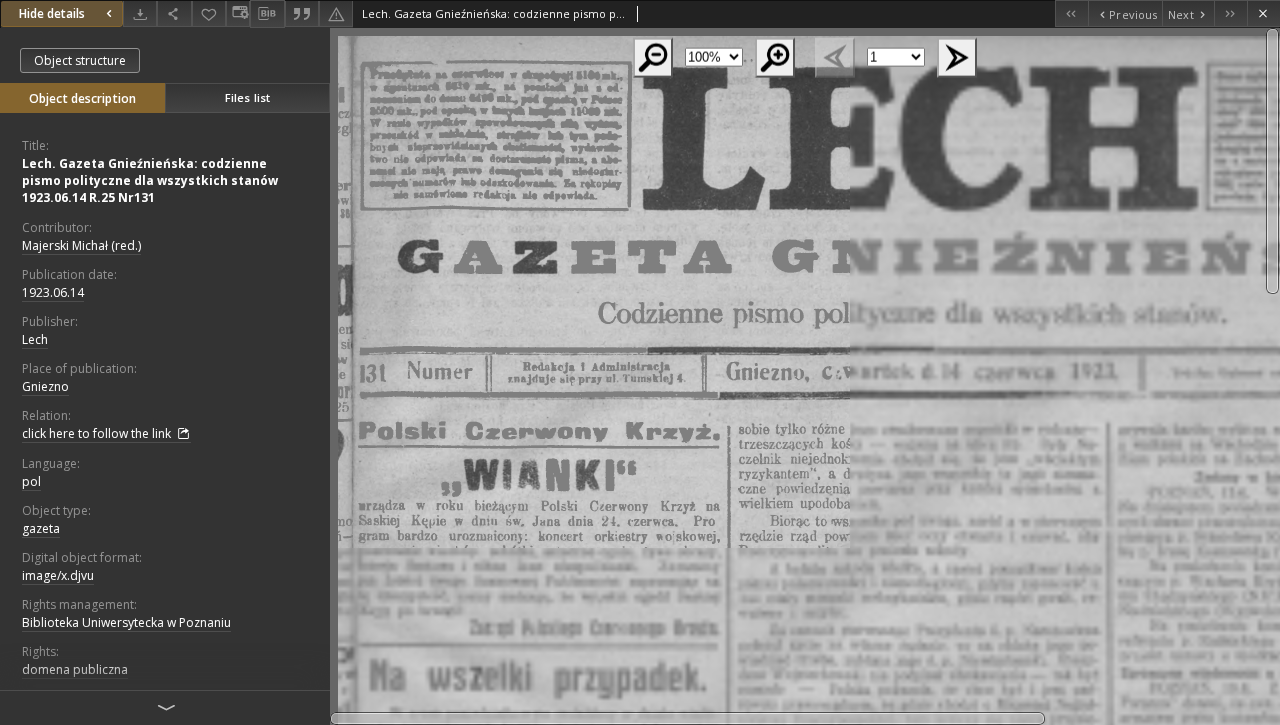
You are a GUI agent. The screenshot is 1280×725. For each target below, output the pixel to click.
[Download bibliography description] (267, 14)
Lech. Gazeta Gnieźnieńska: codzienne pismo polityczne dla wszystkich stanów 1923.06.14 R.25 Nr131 (150, 180)
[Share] (174, 13)
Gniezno (45, 386)
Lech (35, 339)
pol (31, 481)
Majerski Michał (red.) (81, 245)
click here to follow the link (98, 433)
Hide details (52, 13)
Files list (247, 97)
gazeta (41, 528)
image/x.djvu (58, 575)
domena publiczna (75, 669)
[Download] (140, 13)
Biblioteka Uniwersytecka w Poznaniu (126, 622)
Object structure (80, 60)
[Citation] (302, 13)
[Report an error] (336, 13)
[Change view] (238, 13)
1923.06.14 (53, 292)
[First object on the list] (1071, 13)
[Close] (1263, 13)
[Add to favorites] (209, 13)
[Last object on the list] (1230, 13)
